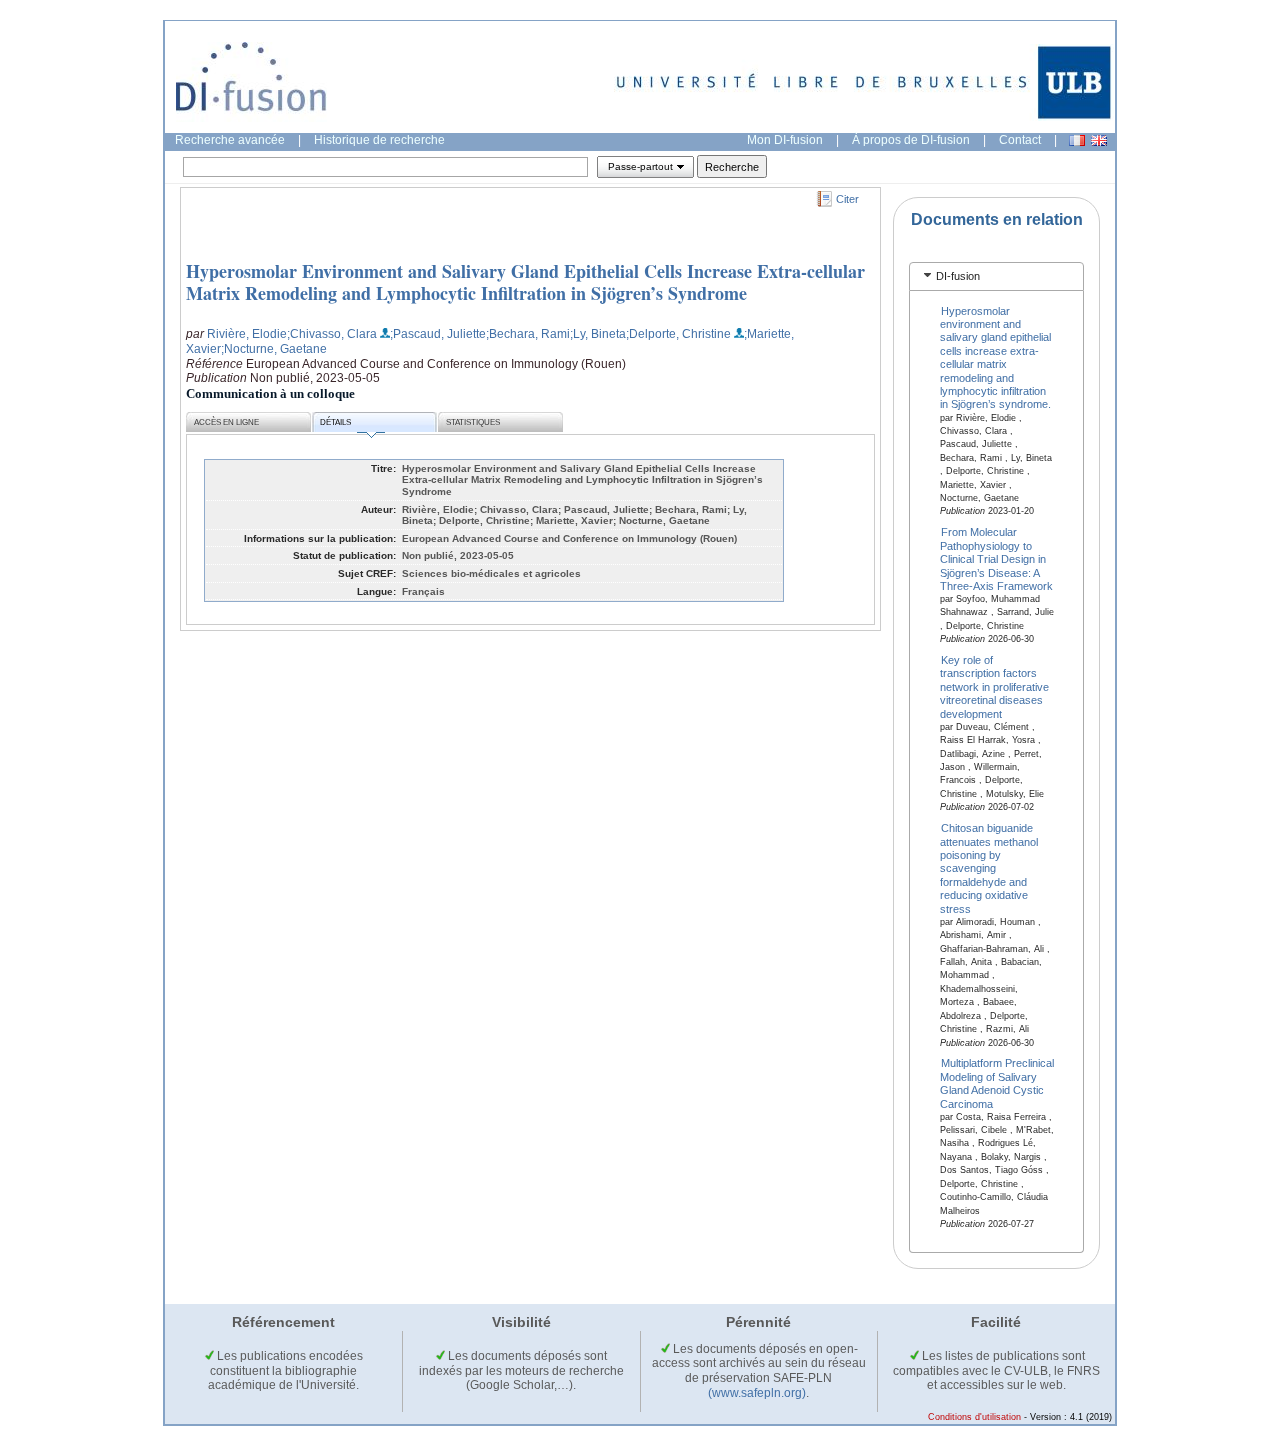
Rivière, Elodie (247, 334)
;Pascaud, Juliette (438, 334)
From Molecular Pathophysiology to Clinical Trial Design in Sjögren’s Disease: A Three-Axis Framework (996, 559)
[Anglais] (1099, 140)
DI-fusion (958, 276)
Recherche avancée (230, 140)
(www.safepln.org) (757, 1393)
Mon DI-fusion (785, 140)
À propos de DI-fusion (911, 140)
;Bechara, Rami (528, 334)
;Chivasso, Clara (332, 334)
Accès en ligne (226, 422)
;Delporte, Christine (678, 334)
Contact (1020, 140)
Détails (335, 422)
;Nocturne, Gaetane (274, 349)
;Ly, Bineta (598, 334)
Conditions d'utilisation (974, 1417)
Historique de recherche (379, 140)
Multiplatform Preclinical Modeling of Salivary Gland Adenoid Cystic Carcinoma (997, 1083)
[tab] (996, 276)
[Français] (1077, 140)
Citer (847, 199)
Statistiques (473, 422)
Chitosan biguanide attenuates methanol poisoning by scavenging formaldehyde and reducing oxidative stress (989, 868)
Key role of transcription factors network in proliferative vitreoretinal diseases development (994, 687)
